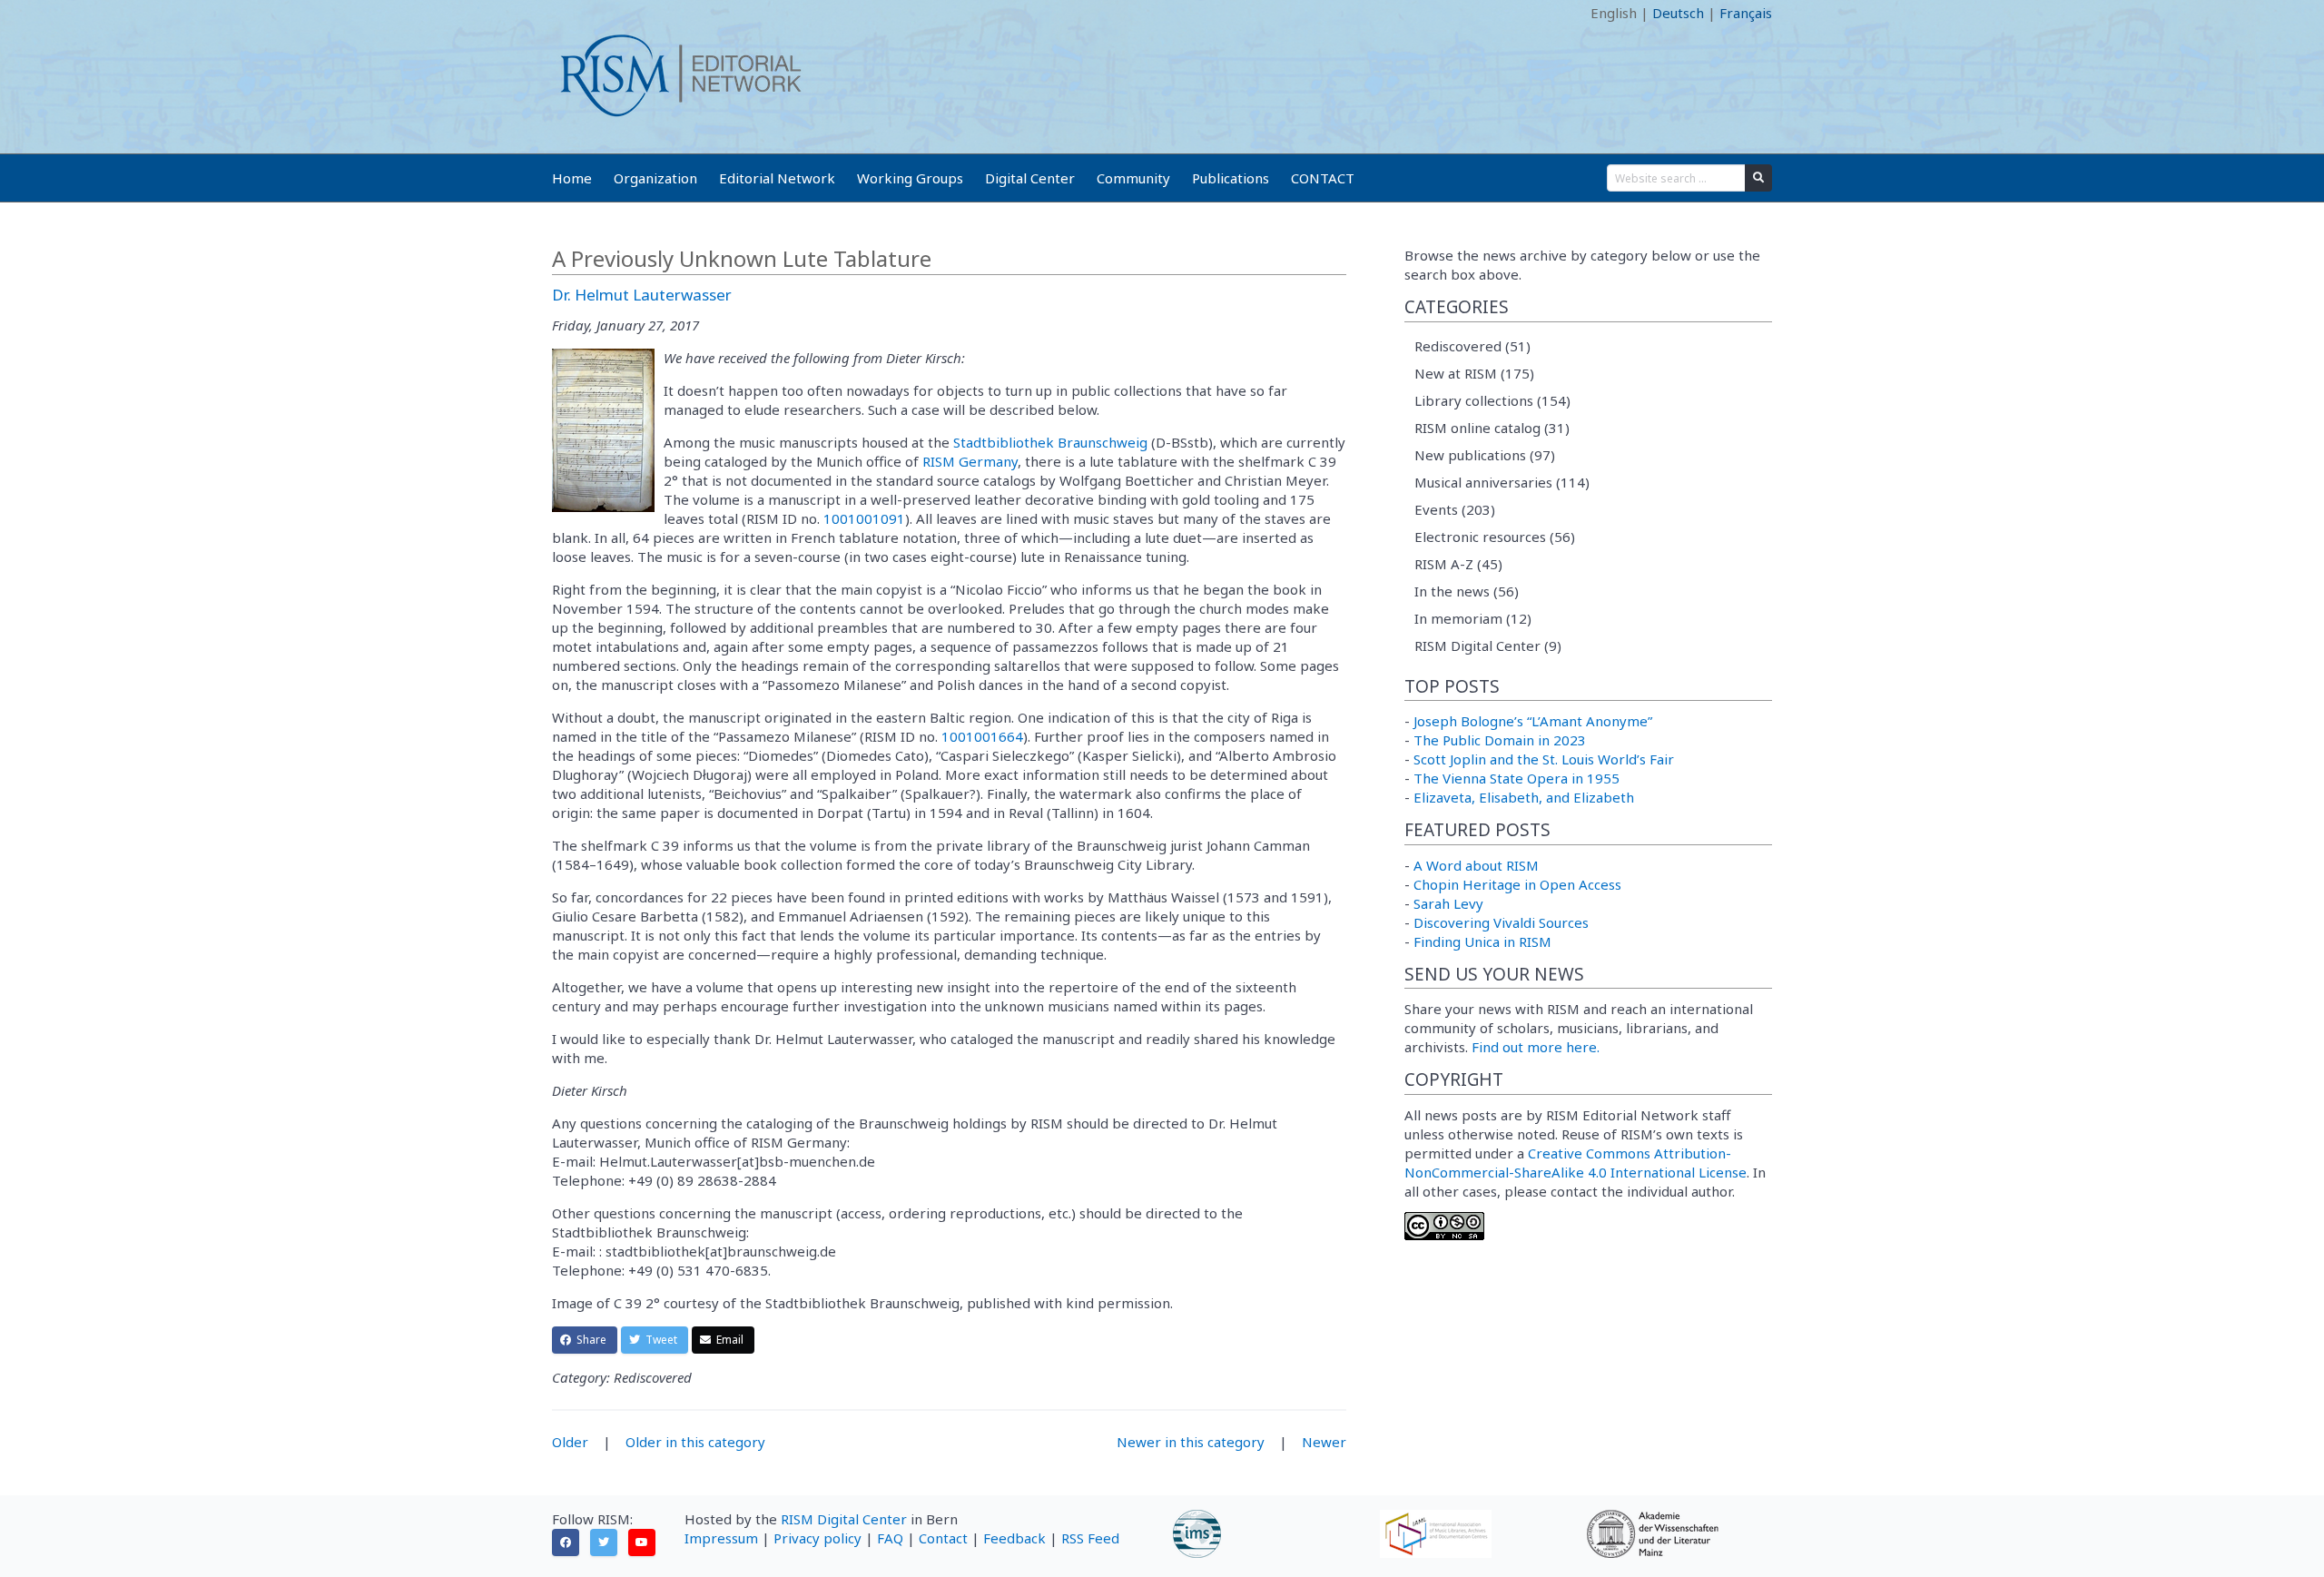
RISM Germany (970, 461)
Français (1746, 13)
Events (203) (1455, 509)
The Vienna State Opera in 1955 (1517, 778)
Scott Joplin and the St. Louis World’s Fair (1544, 759)
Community (1133, 178)
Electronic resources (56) (1495, 537)
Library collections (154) (1492, 400)
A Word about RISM (1476, 865)
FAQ (890, 1538)
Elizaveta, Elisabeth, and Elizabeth (1524, 797)
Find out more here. (1536, 1047)
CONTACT (1323, 178)
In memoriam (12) (1473, 618)
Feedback (1014, 1538)
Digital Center (1030, 178)
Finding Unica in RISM (1482, 941)
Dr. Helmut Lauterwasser (642, 295)
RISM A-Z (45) (1458, 564)
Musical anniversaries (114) (1502, 482)
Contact (943, 1538)
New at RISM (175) (1474, 373)
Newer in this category (1191, 1442)
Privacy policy (817, 1538)
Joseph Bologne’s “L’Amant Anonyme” (1533, 721)
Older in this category (695, 1442)
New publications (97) (1485, 455)
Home (572, 178)
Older (570, 1442)
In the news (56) (1467, 591)
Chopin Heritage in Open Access (1517, 884)
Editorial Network (777, 178)
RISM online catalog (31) (1492, 428)
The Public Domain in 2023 (1500, 740)
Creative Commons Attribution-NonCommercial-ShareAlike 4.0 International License (1576, 1163)
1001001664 (982, 736)
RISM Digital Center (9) (1488, 646)
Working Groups (910, 178)
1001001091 (864, 518)
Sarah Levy (1448, 903)
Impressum (721, 1538)
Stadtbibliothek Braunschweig (1050, 442)
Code (568, 13)
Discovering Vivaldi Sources (1501, 922)
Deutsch (1678, 13)
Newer (1324, 1442)
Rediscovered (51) (1472, 346)
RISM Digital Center (844, 1519)
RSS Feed (1090, 1538)
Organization (655, 178)
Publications (1231, 178)
